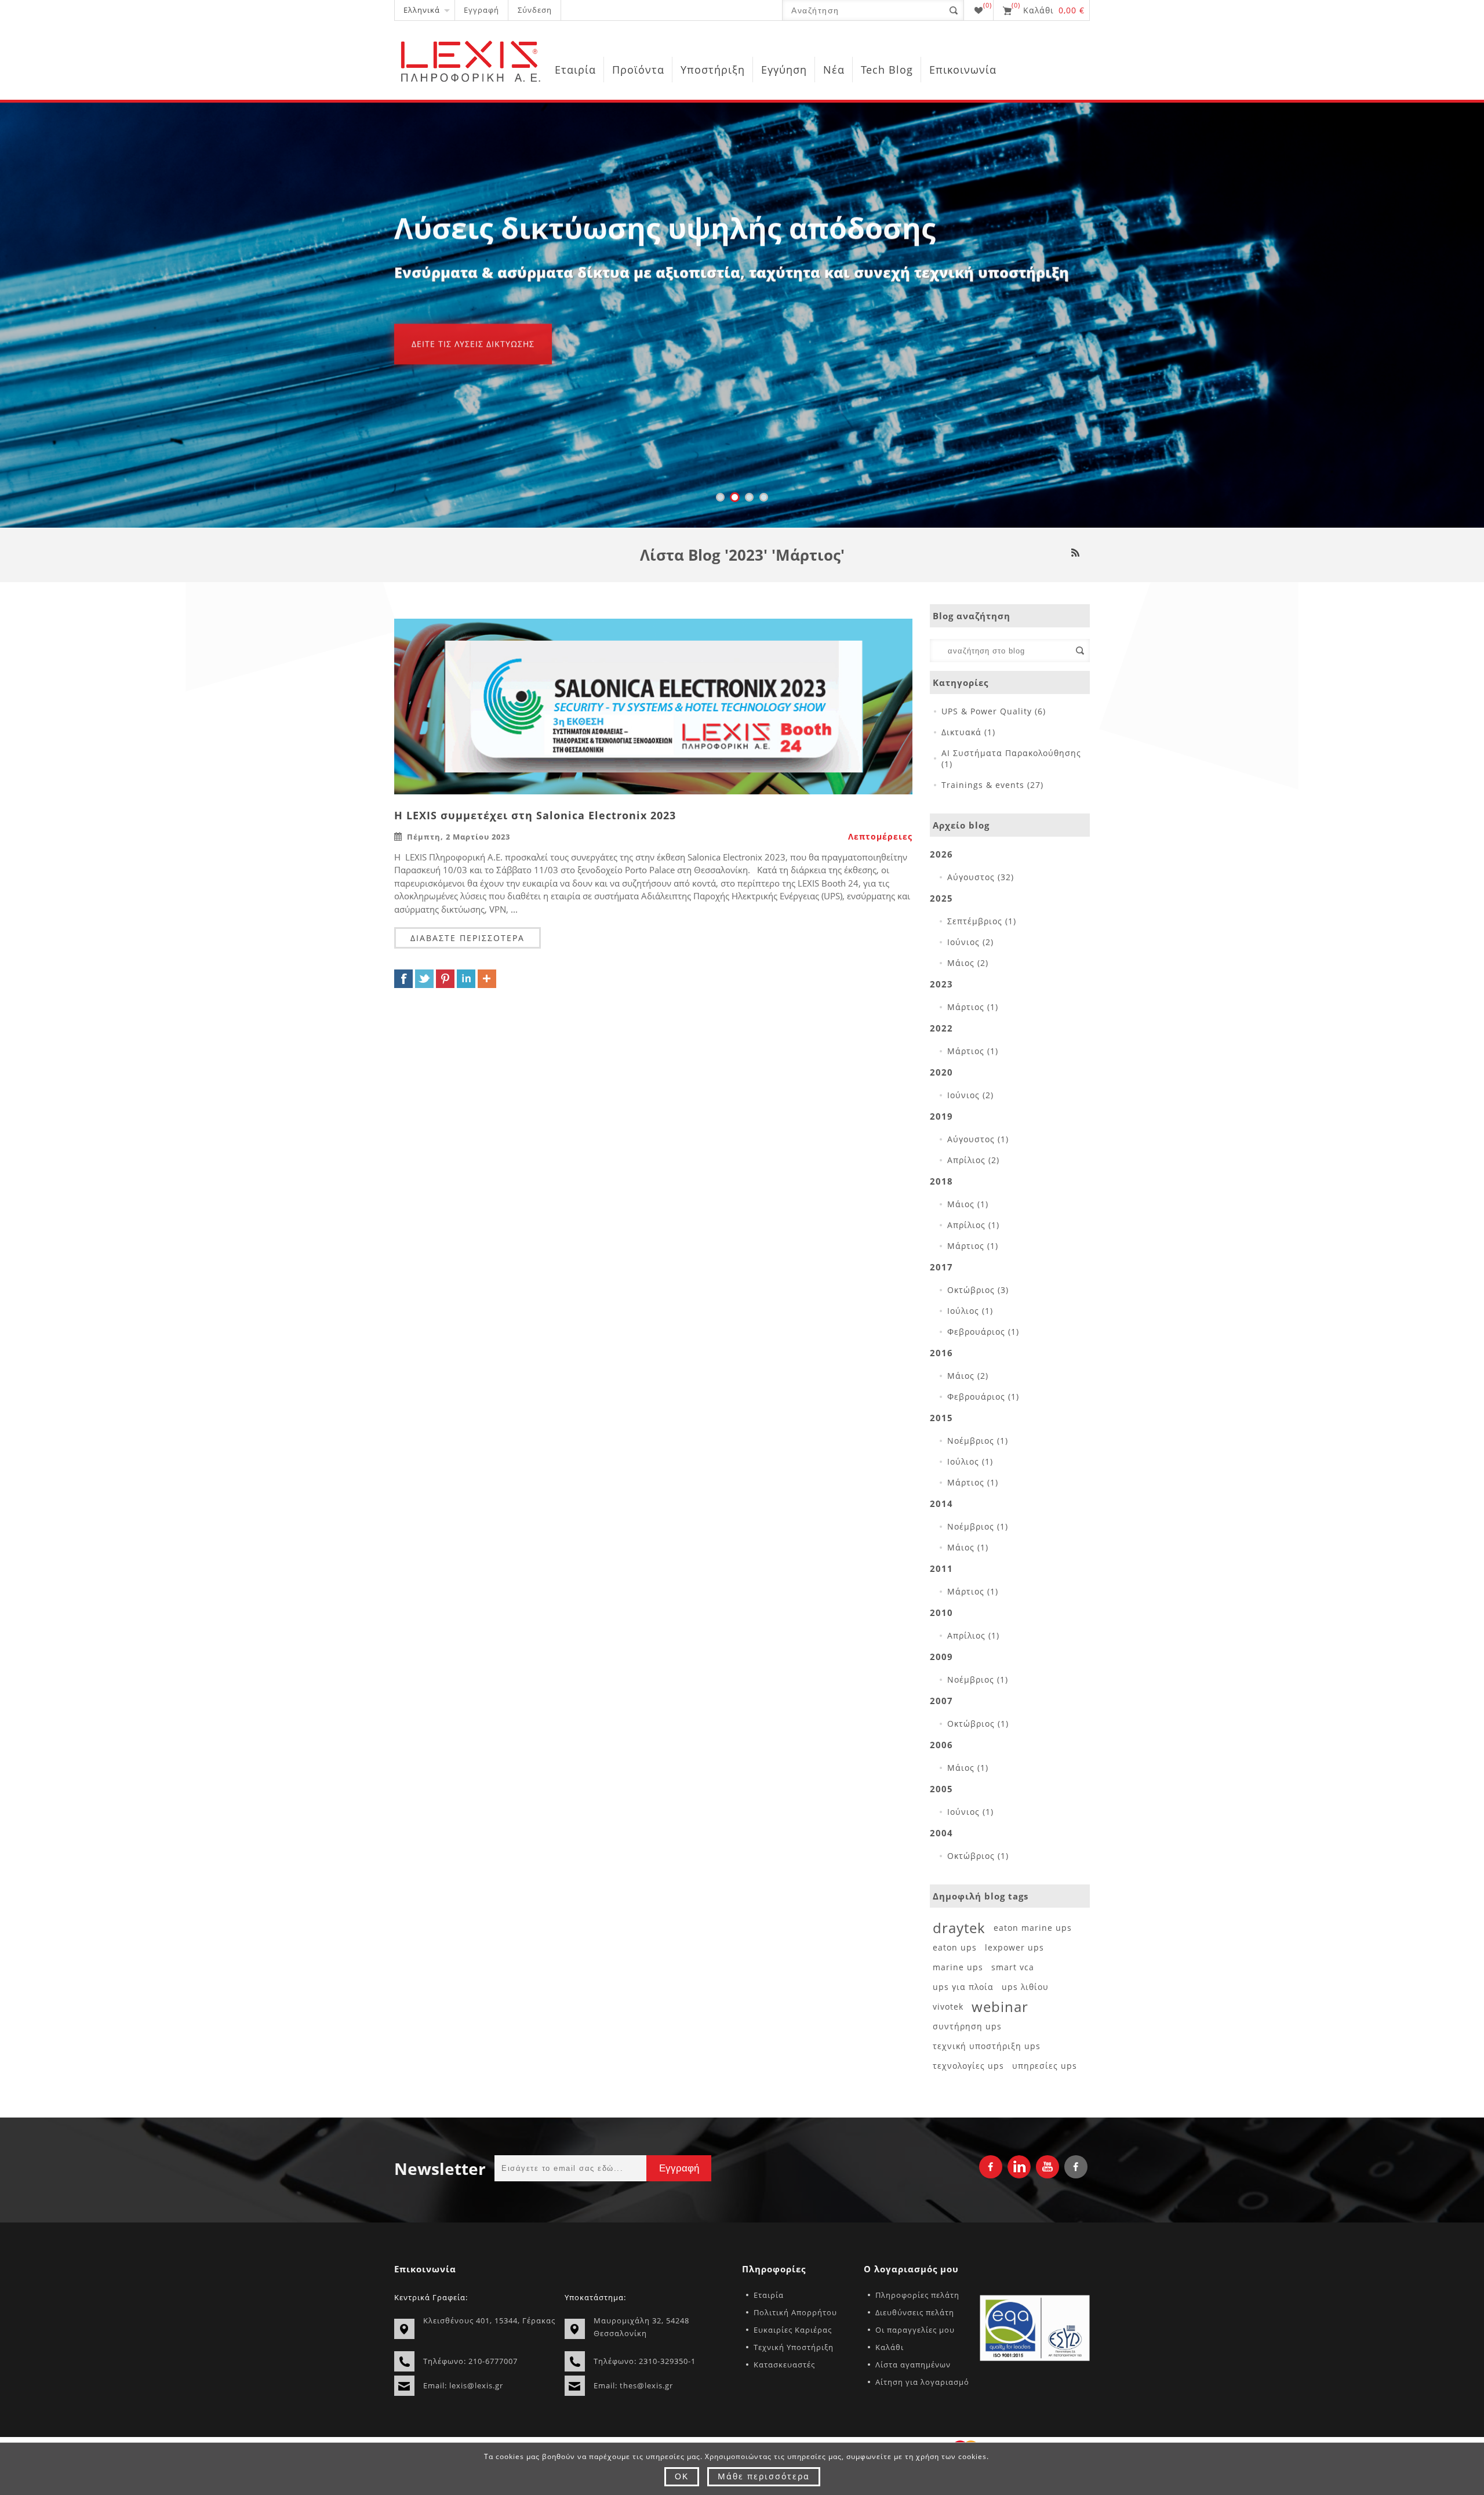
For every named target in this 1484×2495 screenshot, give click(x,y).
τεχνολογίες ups (968, 2066)
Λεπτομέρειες (880, 836)
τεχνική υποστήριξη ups (987, 2046)
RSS (1075, 553)
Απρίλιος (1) (973, 1225)
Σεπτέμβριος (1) (982, 921)
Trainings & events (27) (992, 785)
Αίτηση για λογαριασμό (922, 2382)
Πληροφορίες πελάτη (917, 2295)
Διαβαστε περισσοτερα (468, 938)
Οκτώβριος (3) (978, 1290)
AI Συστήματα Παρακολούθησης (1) (1011, 758)
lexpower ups (1014, 1947)
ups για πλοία (963, 1987)
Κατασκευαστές (784, 2365)
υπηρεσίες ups (1045, 2066)
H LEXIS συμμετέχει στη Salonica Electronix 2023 (535, 815)
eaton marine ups (1033, 1928)
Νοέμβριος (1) (978, 1441)
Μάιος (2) (968, 963)
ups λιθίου (1025, 1987)
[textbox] (1000, 651)
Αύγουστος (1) (978, 1139)
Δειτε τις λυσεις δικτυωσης (473, 344)
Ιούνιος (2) (970, 942)
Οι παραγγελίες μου (915, 2330)
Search (1080, 651)
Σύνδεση (535, 10)
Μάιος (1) (968, 1204)
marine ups (958, 1967)
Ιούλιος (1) (970, 1311)
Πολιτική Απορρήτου (795, 2312)
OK (682, 2476)
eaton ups (955, 1947)
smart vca (1013, 1967)
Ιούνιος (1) (970, 1812)
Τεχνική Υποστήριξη (794, 2347)
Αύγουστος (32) (981, 877)
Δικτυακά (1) (968, 732)
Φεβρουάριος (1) (983, 1332)
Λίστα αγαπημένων (913, 2365)
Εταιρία (769, 2295)
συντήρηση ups (967, 2026)
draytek (959, 1928)
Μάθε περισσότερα (764, 2476)
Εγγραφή (481, 10)
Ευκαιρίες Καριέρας (793, 2330)
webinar (1000, 2007)
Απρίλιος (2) (973, 1160)
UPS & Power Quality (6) (994, 711)
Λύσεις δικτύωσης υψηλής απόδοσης (665, 228)
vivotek (948, 2006)
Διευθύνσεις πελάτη (915, 2312)
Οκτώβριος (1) (978, 1724)
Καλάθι (890, 2347)
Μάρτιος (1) (973, 1007)
